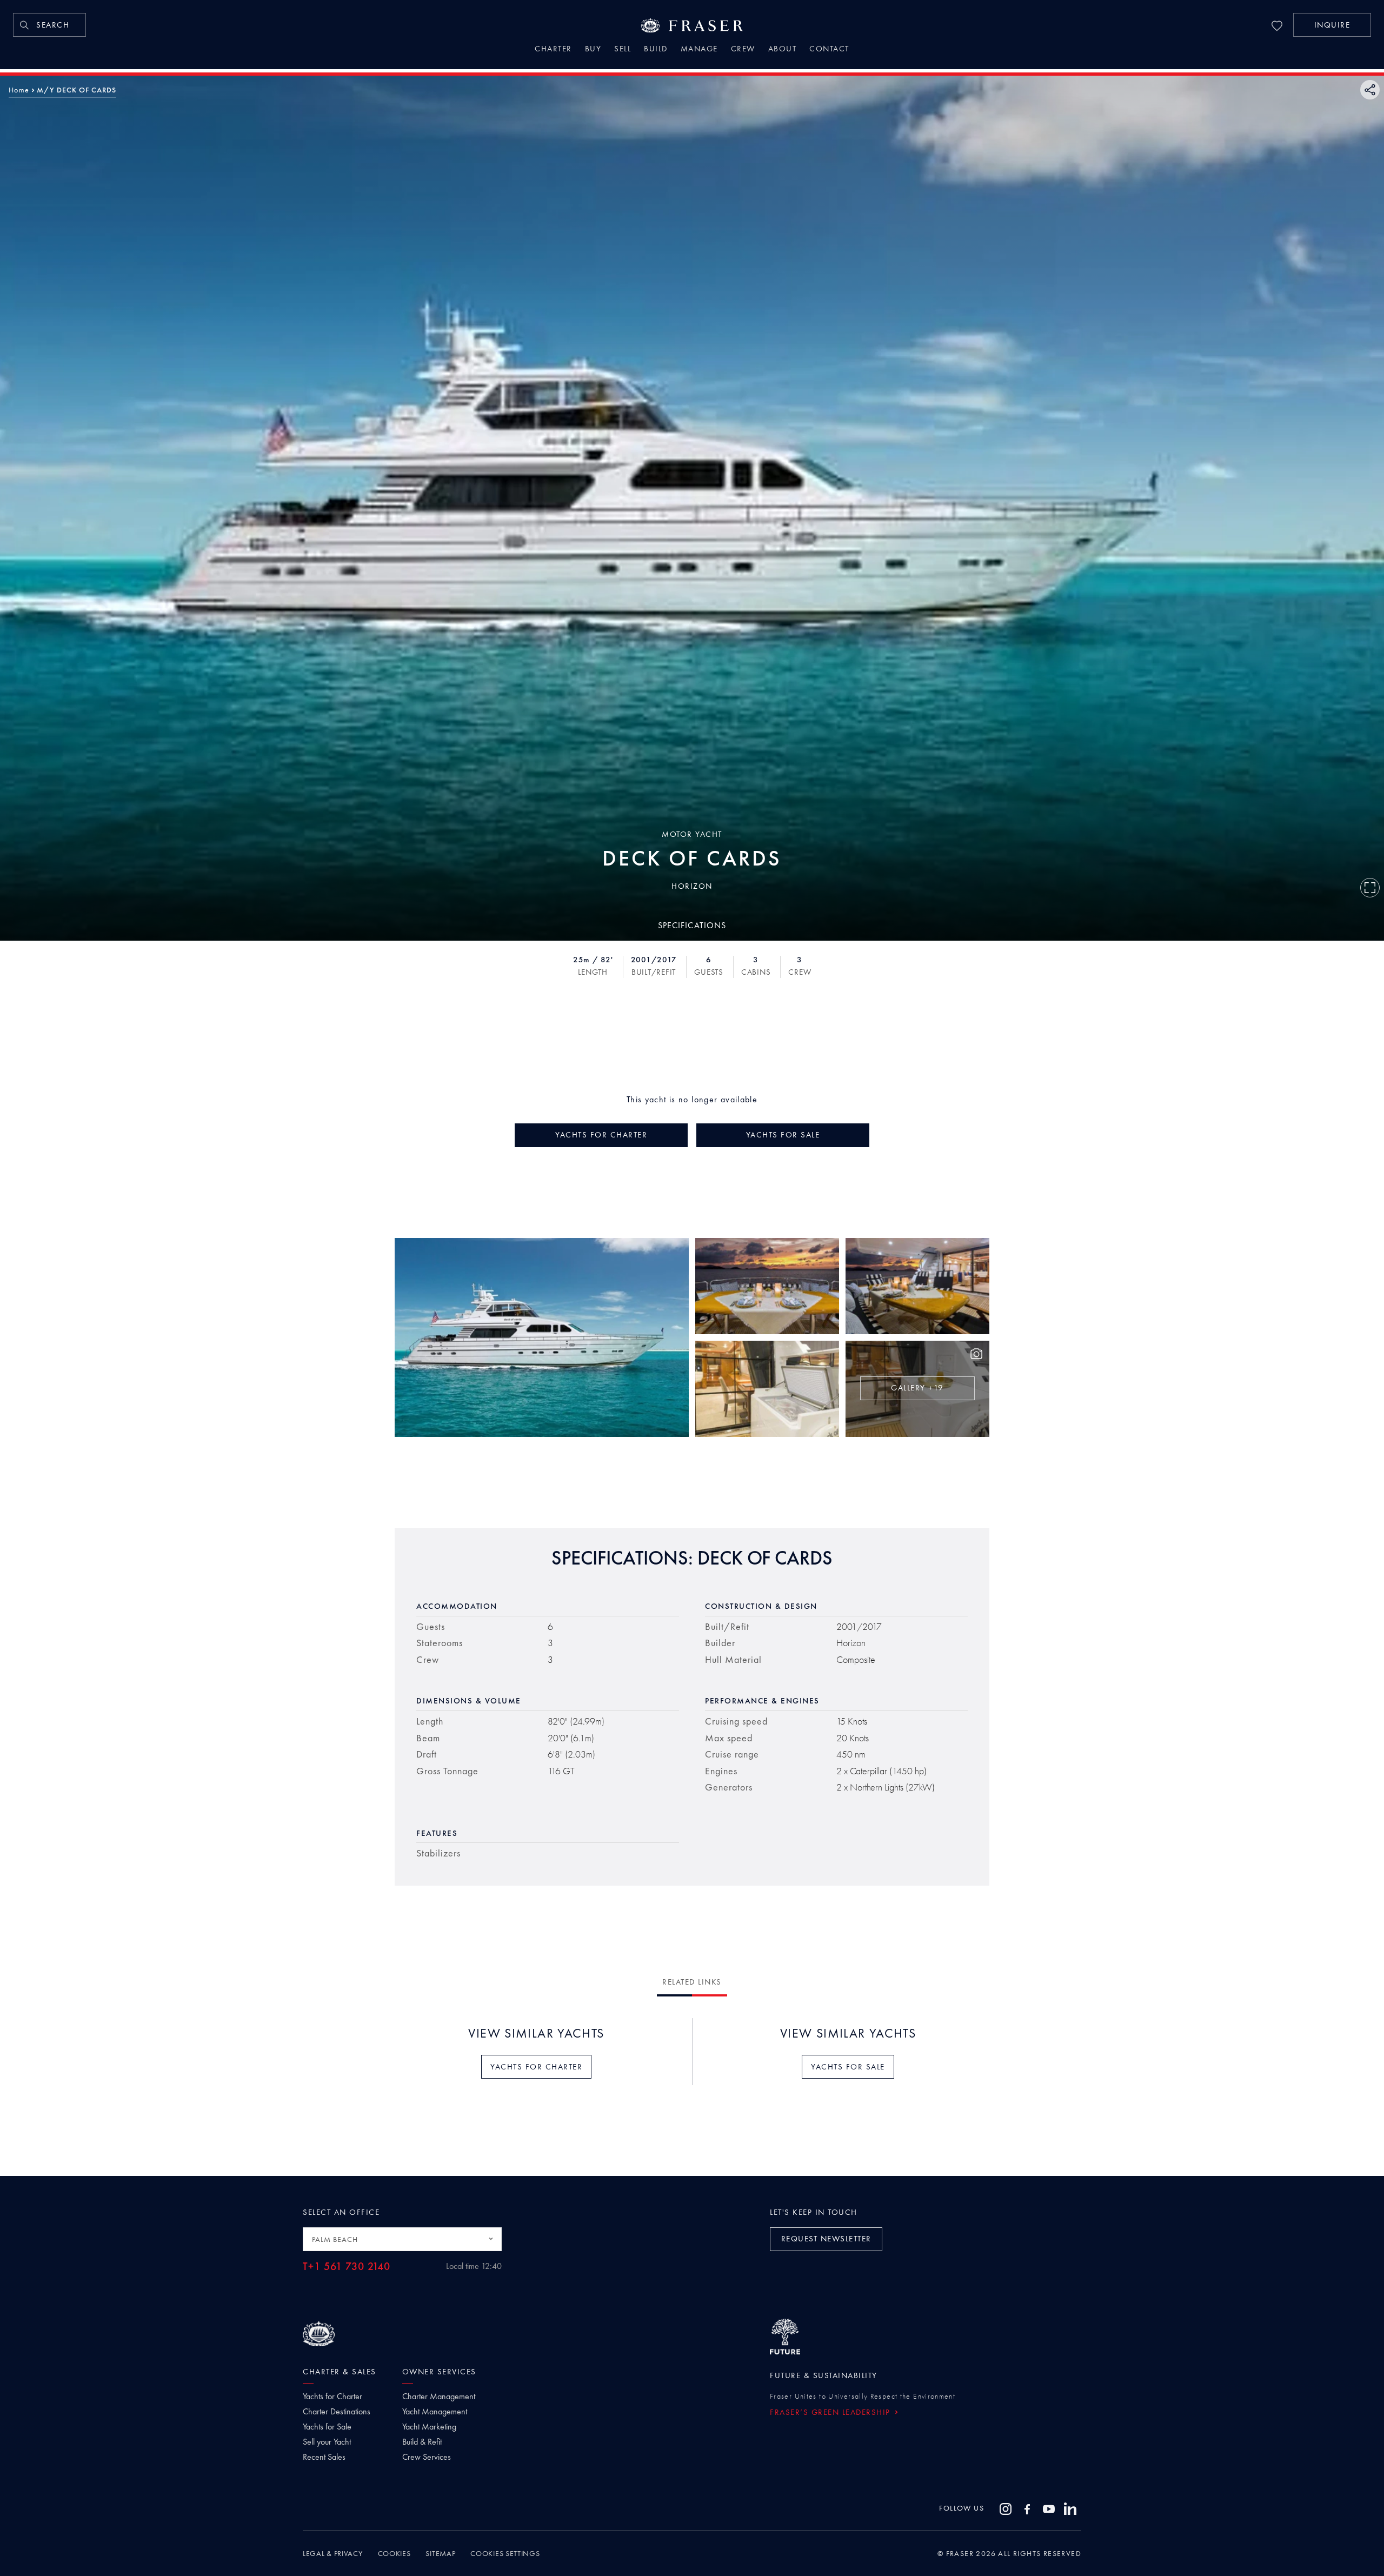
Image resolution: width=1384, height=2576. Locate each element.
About (783, 50)
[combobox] (402, 2239)
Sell (623, 50)
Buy (593, 50)
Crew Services (427, 2457)
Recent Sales (324, 2457)
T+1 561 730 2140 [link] (347, 2267)
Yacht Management (435, 2412)
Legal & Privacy (333, 2553)
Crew (743, 50)
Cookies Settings (505, 2553)
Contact (829, 50)
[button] (1332, 25)
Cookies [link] (394, 2553)
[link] (49, 25)
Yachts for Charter (332, 2397)
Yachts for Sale (327, 2427)
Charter (553, 50)
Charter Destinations (337, 2412)
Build (656, 50)
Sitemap (440, 2553)
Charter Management (439, 2397)
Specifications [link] (692, 925)
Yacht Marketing (429, 2427)
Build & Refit (422, 2442)
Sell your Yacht (327, 2442)
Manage (699, 50)
